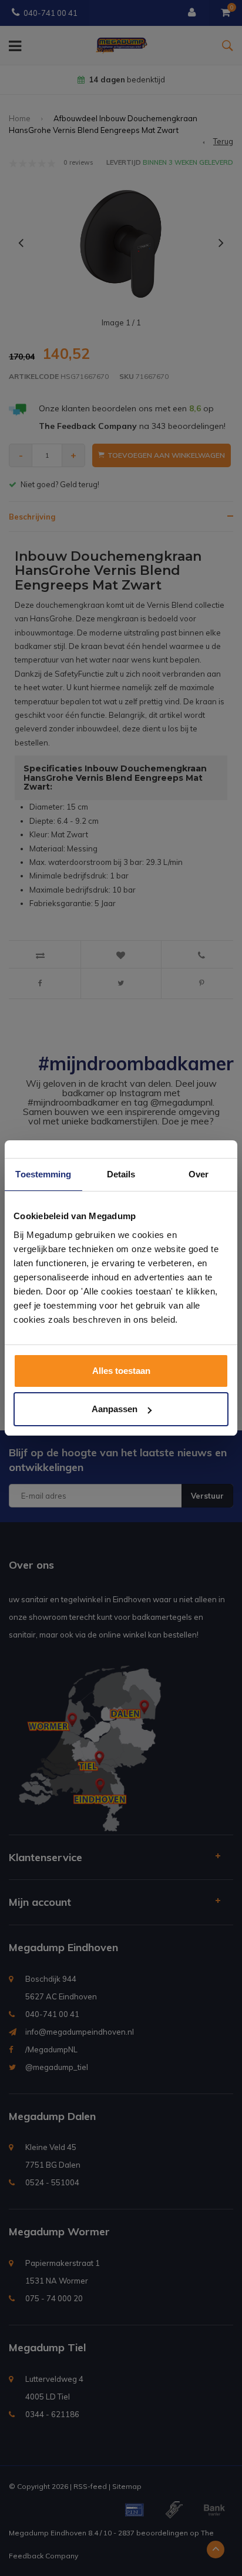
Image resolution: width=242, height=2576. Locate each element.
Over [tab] (199, 1174)
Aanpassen (115, 1409)
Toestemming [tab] (43, 1174)
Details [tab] (121, 1174)
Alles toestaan (121, 1371)
